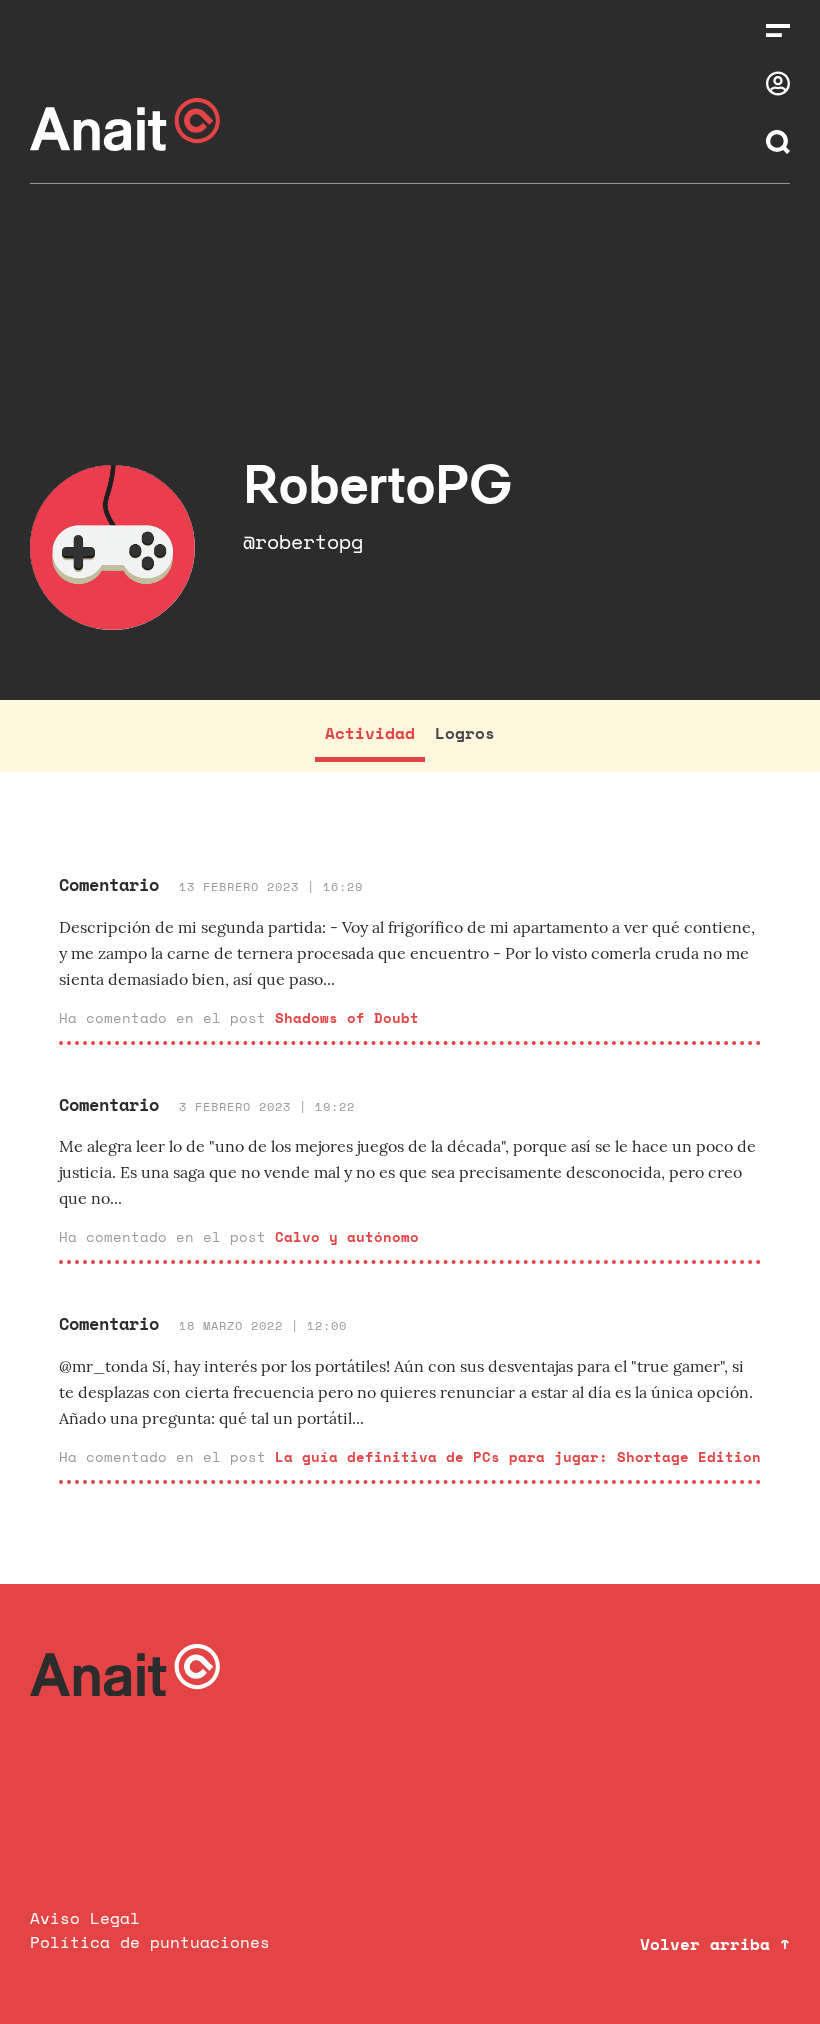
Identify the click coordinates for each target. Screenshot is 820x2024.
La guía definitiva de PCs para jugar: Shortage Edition (518, 1456)
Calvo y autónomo (347, 1236)
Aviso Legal (85, 1918)
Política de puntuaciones (150, 1942)
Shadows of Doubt (347, 1017)
